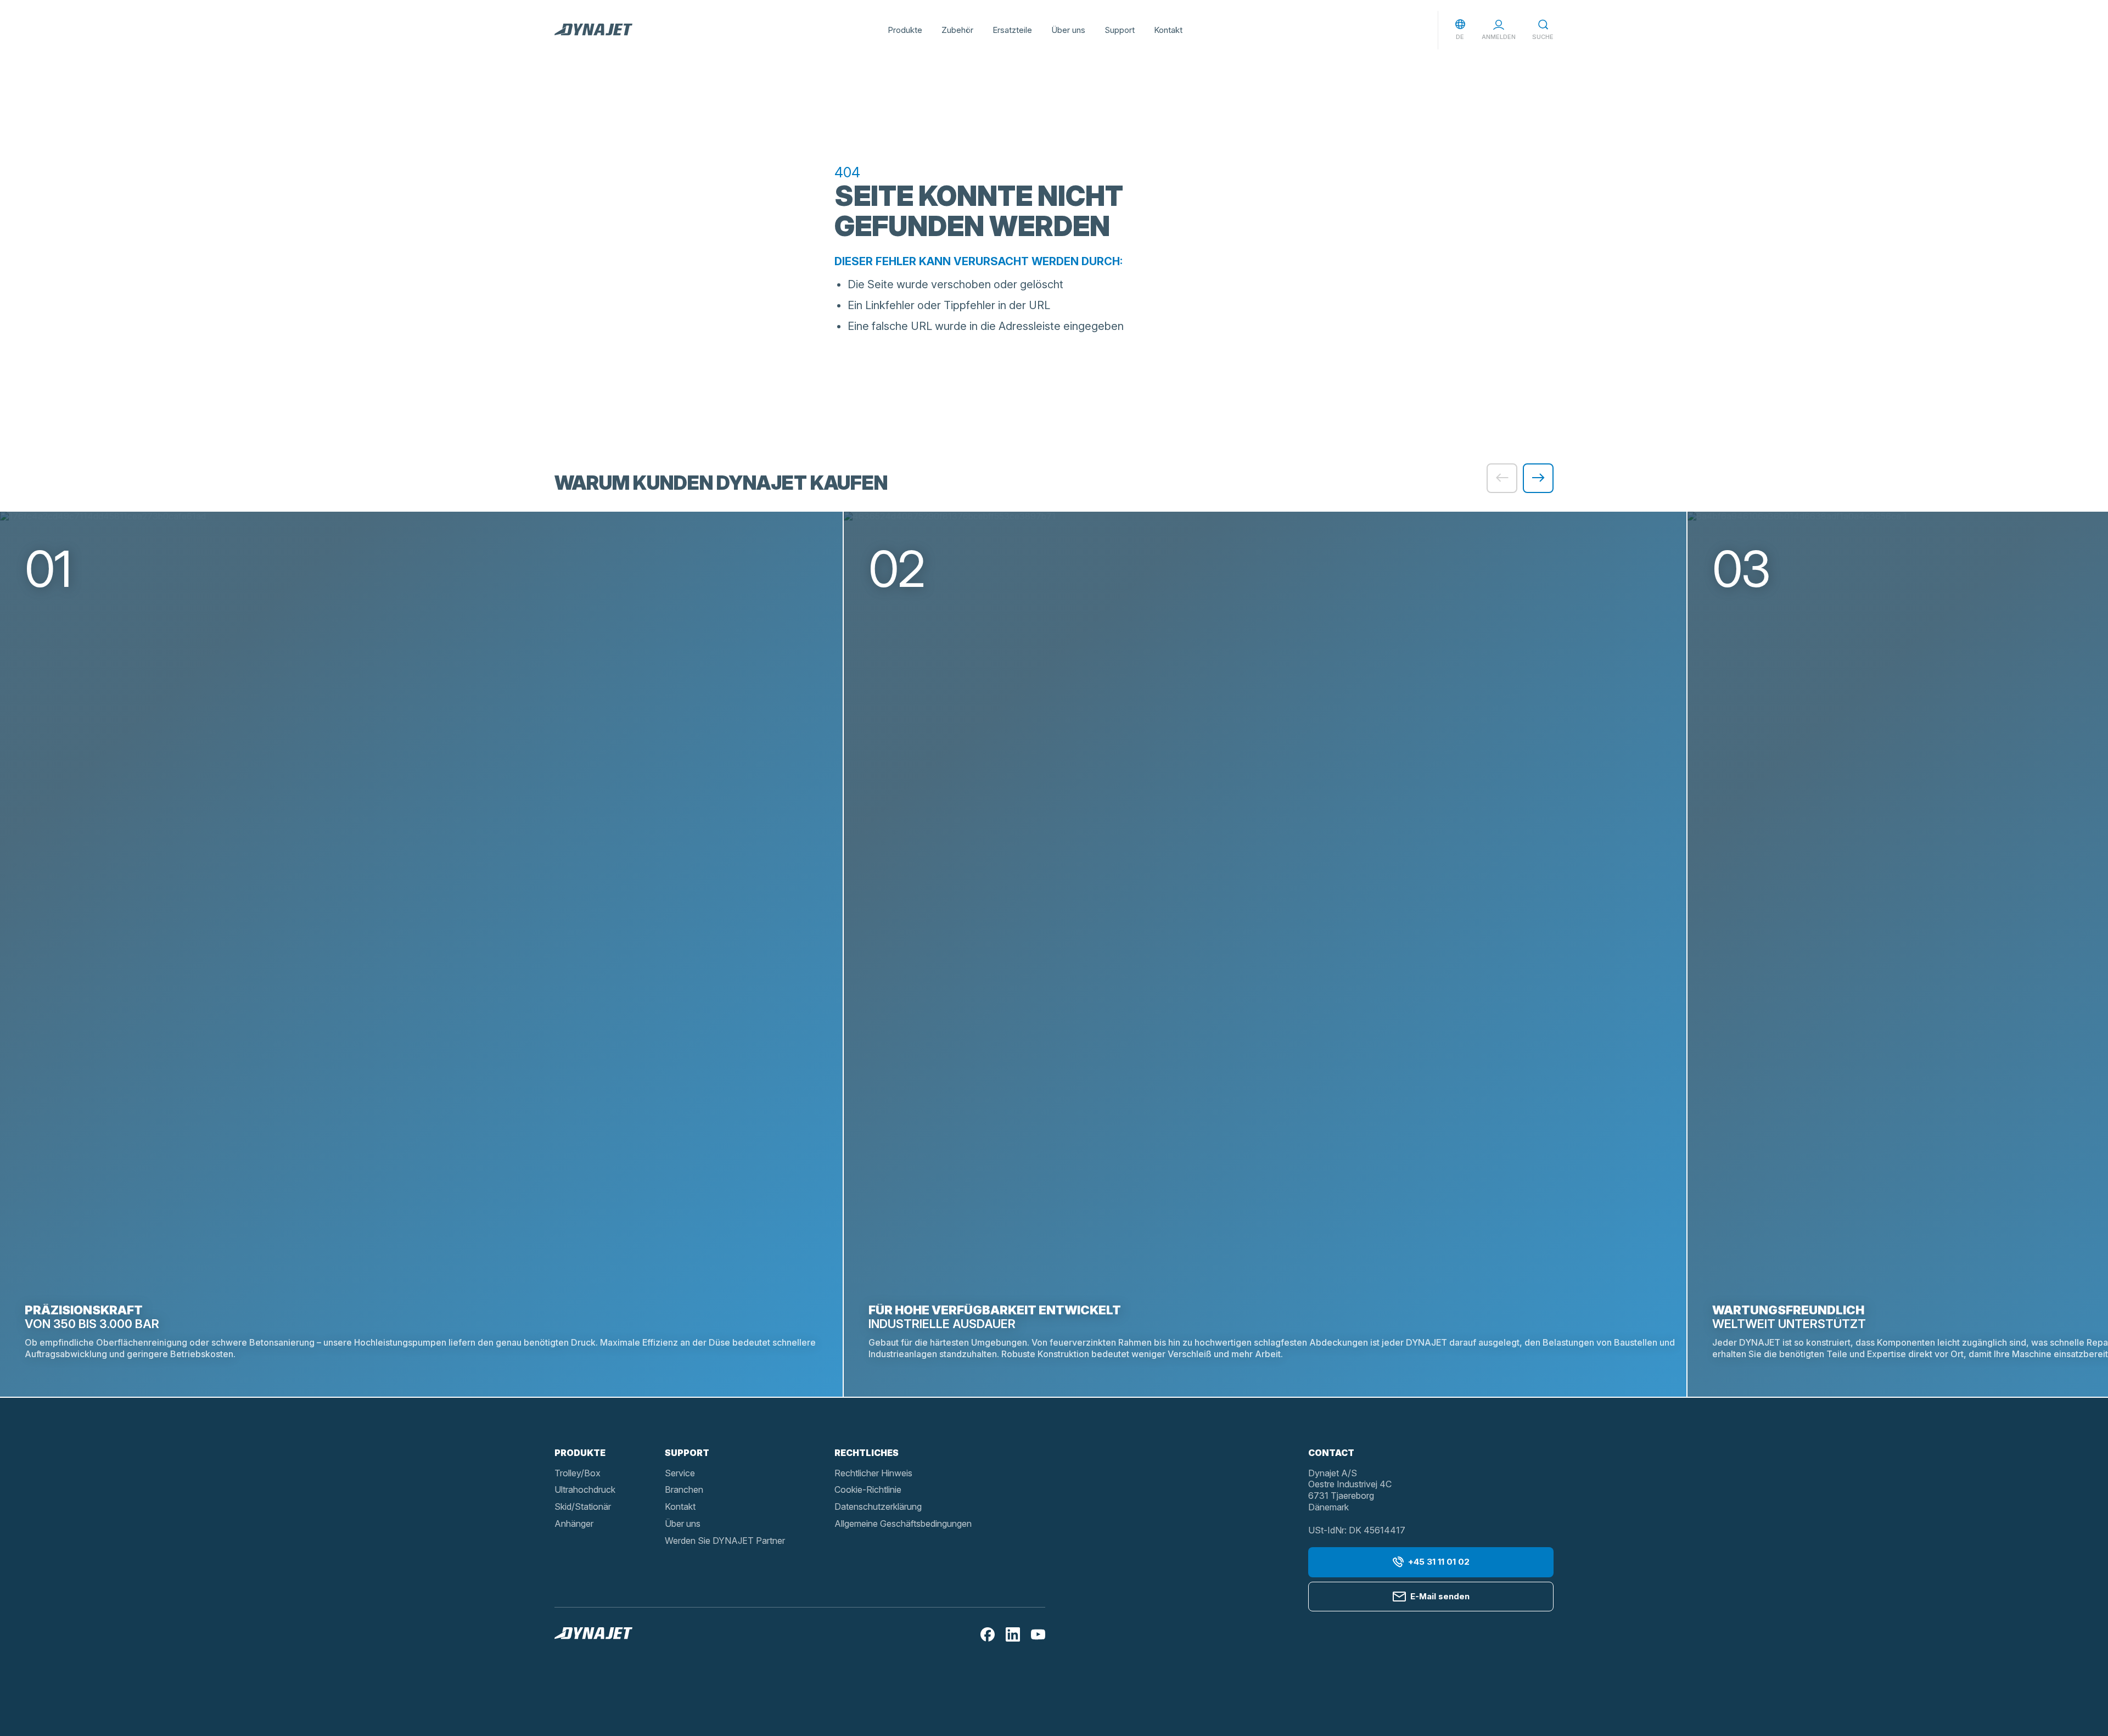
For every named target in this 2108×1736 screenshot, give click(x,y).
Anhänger (574, 1524)
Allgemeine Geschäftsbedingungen (903, 1524)
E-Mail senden (1440, 1596)
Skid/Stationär (583, 1507)
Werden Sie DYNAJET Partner (725, 1541)
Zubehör (957, 30)
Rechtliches (867, 1453)
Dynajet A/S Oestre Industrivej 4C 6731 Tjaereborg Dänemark (1350, 1490)
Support (1120, 30)
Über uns (1068, 30)
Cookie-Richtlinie (868, 1489)
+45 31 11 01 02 (1439, 1562)
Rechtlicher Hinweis (873, 1473)
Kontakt (1168, 30)
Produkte (905, 30)
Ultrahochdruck (585, 1489)
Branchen (684, 1489)
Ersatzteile (1012, 30)
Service (680, 1473)
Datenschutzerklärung (878, 1507)
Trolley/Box (578, 1473)
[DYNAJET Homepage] (593, 30)
